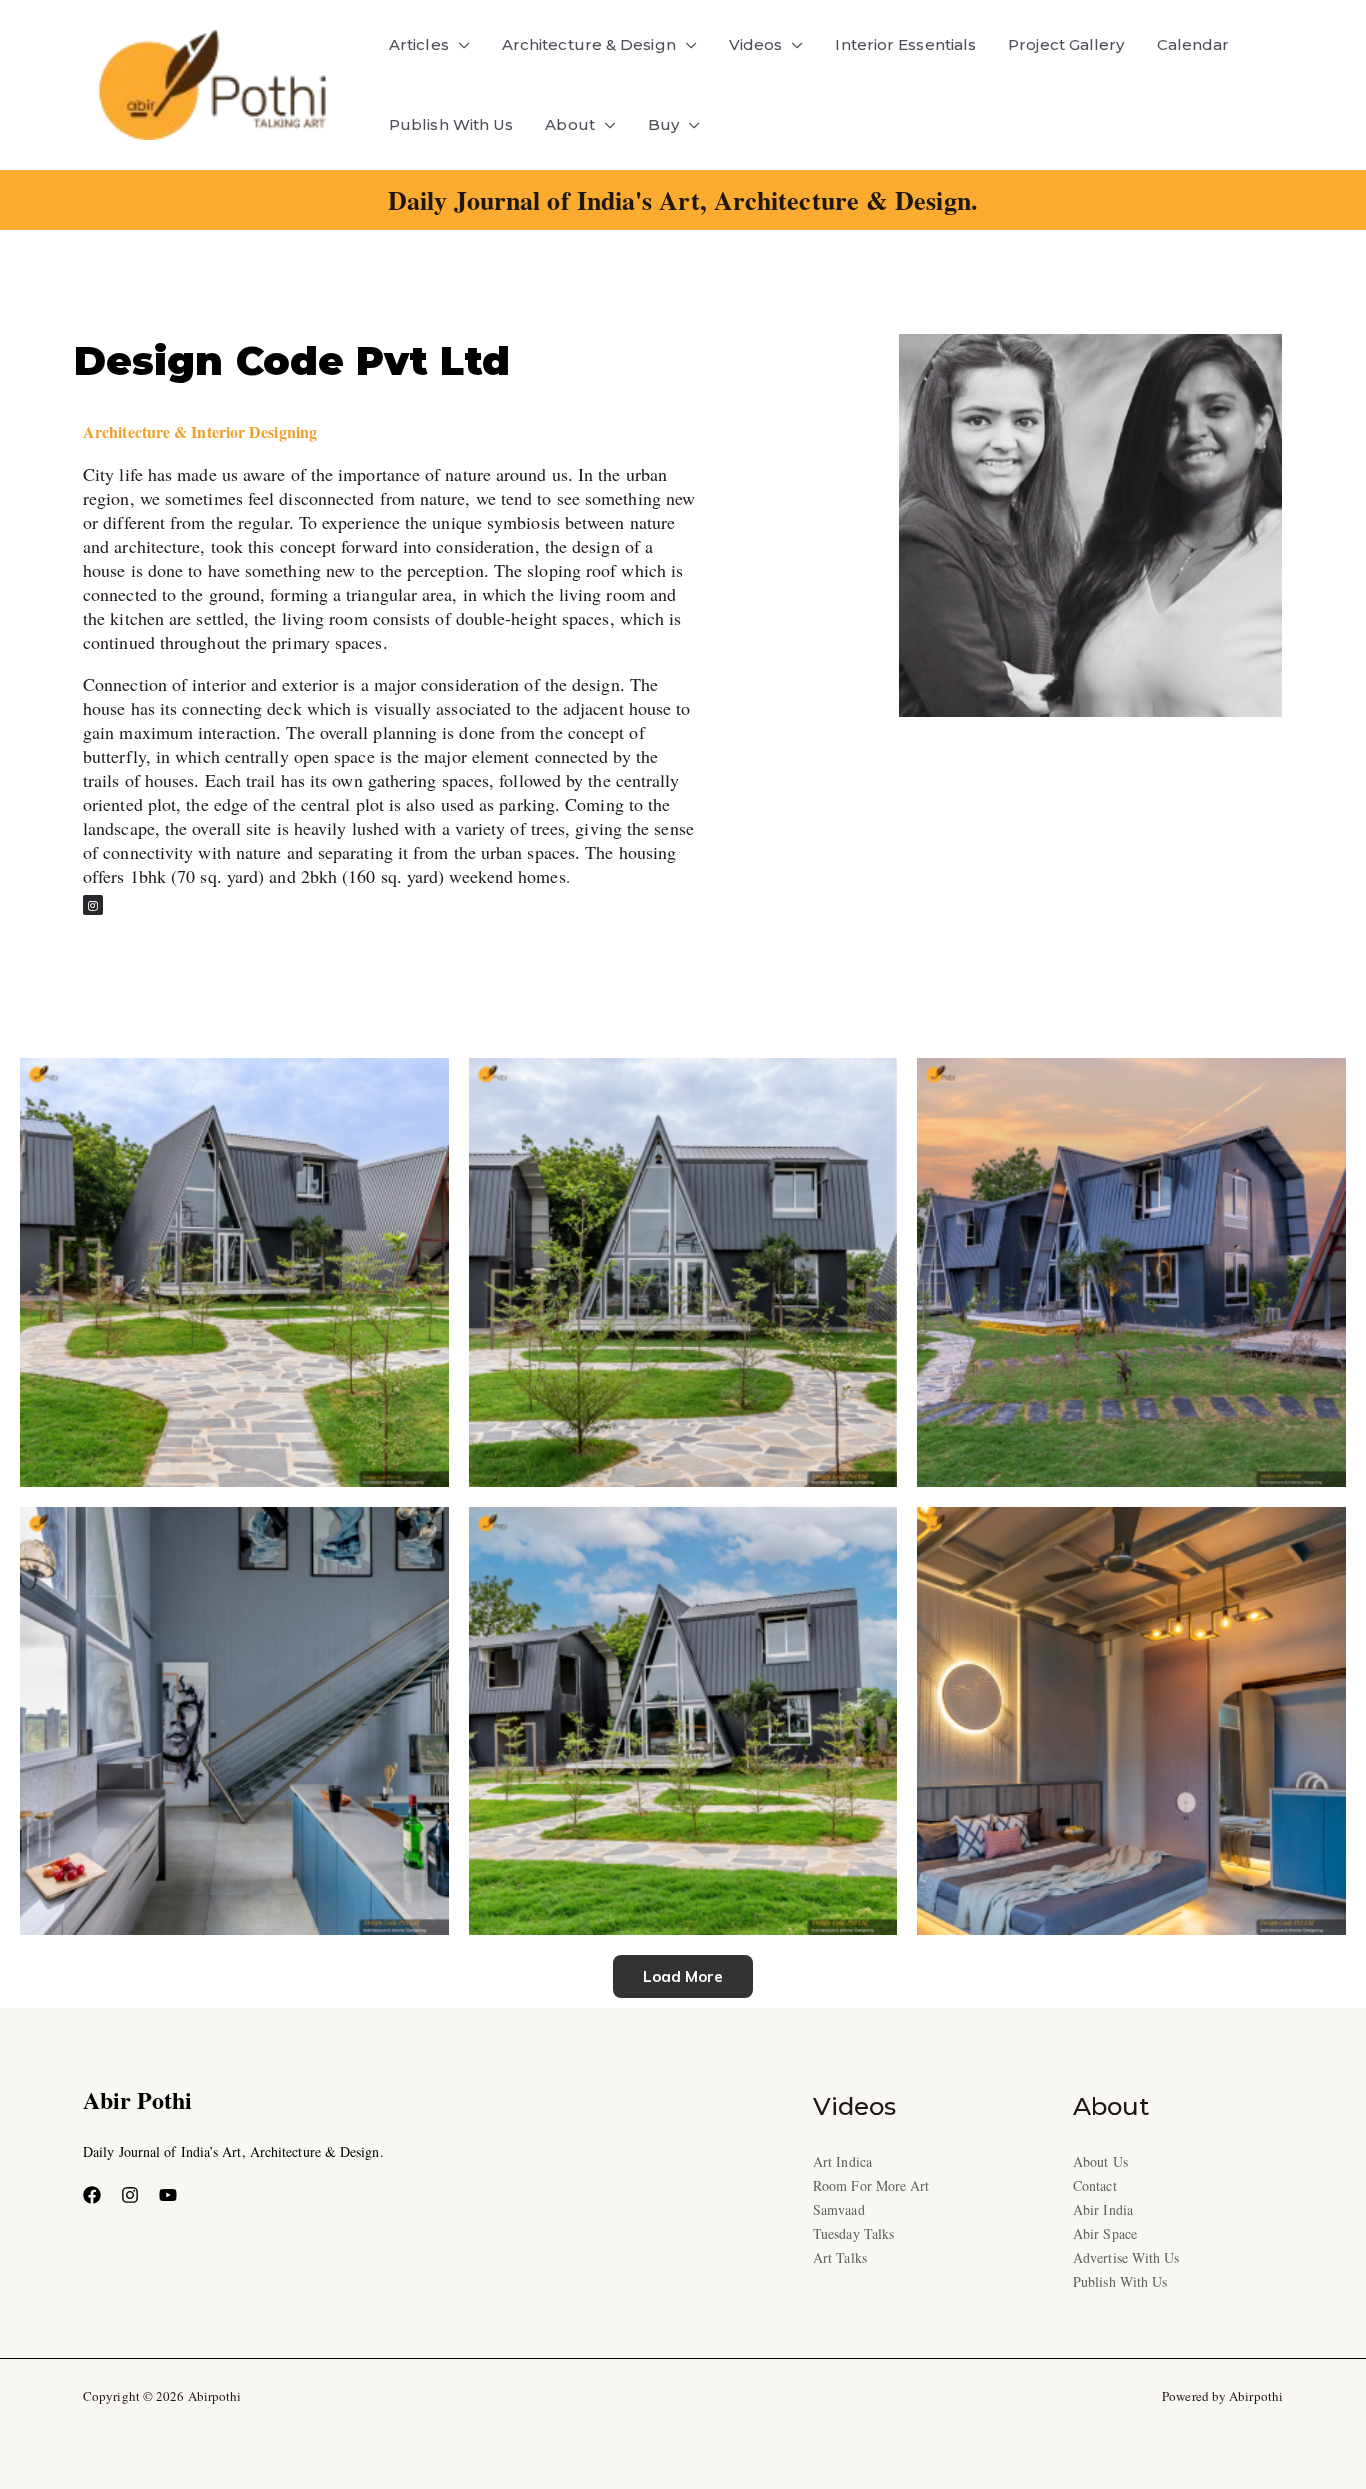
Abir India (1103, 2209)
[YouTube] (168, 2195)
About (569, 124)
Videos (756, 44)
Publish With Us (451, 124)
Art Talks (840, 2257)
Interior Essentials (905, 44)
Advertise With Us (1126, 2257)
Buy (663, 124)
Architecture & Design (589, 44)
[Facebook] (92, 2195)
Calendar (1193, 44)
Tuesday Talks (853, 2233)
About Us (1100, 2161)
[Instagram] (130, 2195)
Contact (1095, 2185)
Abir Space (1105, 2233)
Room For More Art (871, 2185)
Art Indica (842, 2161)
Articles (419, 44)
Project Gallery (1066, 44)
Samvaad (839, 2209)
